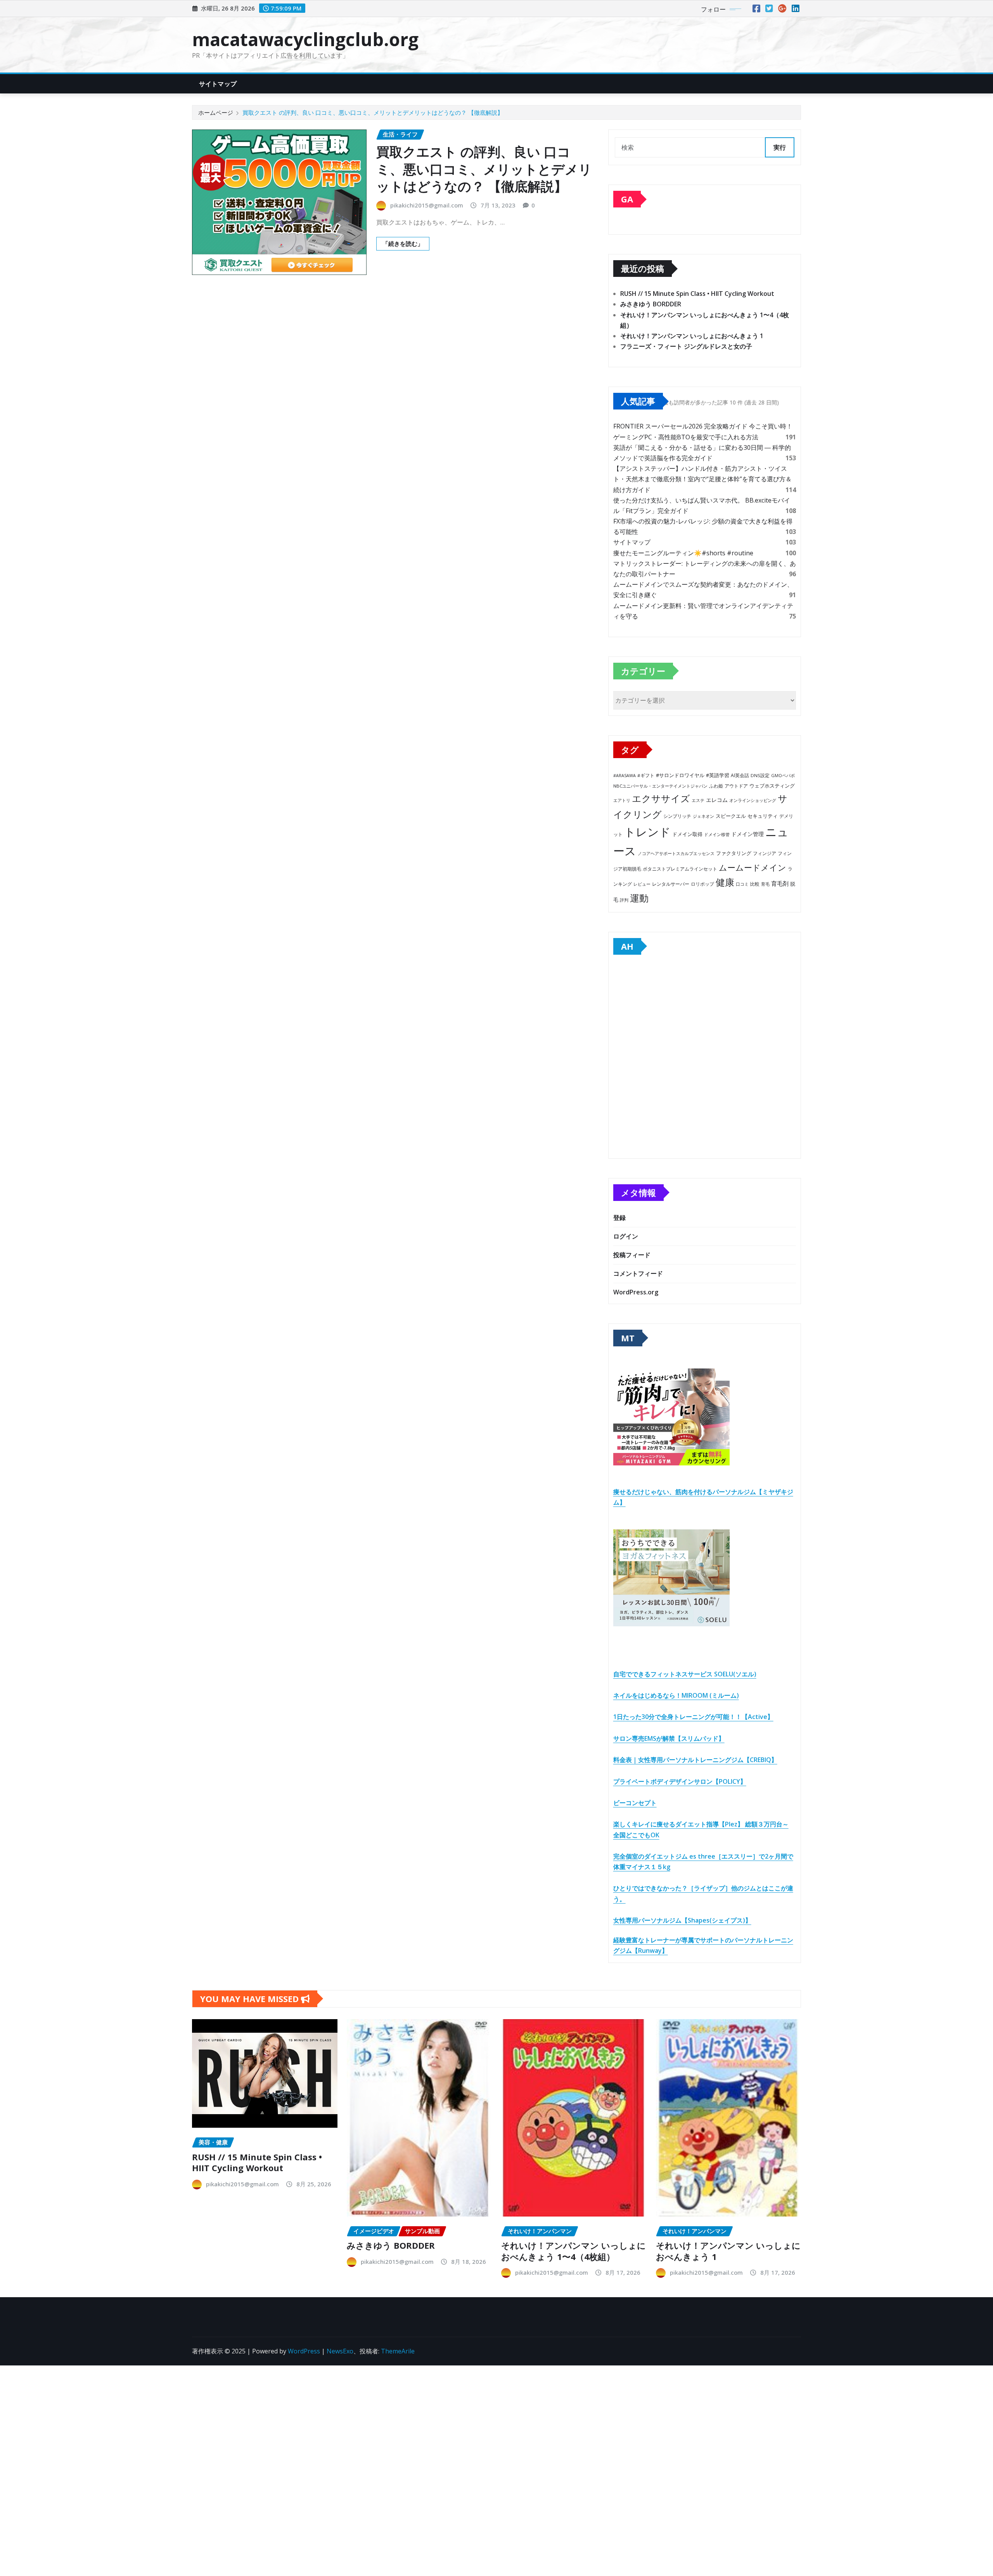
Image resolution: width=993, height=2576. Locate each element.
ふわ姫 (716, 786)
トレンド (647, 832)
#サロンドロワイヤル (680, 775)
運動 (639, 898)
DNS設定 (760, 775)
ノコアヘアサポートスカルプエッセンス (676, 853)
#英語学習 (718, 775)
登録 (619, 1218)
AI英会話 (740, 775)
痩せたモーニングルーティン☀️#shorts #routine (683, 553)
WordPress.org (636, 1292)
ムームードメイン (753, 867)
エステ (698, 800)
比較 (755, 884)
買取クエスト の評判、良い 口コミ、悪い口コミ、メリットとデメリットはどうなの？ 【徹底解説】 (373, 112)
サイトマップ (218, 84)
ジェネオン (703, 816)
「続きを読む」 (403, 244)
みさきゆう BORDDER (651, 304)
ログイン (626, 1236)
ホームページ (216, 112)
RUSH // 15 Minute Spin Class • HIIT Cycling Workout (697, 294)
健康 (725, 882)
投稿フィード (632, 1255)
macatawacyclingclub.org (305, 39)
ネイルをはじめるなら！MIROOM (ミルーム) (676, 1695)
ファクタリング (734, 853)
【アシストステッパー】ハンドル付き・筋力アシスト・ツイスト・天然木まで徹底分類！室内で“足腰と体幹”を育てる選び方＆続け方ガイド (702, 479)
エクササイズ (661, 798)
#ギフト (646, 775)
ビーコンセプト (635, 1803)
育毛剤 (780, 883)
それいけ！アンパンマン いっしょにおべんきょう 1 (692, 336)
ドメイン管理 (747, 834)
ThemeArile (398, 2351)
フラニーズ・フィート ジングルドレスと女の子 (686, 346)
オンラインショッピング (753, 800)
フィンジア (765, 853)
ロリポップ (702, 884)
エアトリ (622, 800)
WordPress (304, 2351)
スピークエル (731, 816)
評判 (624, 900)
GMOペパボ (783, 775)
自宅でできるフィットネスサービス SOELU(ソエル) (685, 1674)
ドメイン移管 (717, 834)
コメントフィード (638, 1273)
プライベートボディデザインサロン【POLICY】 (680, 1781)
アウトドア (736, 786)
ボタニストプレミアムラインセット (680, 869)
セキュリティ (763, 816)
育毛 (765, 884)
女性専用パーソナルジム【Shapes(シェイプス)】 (682, 1920)
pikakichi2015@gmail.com (427, 205)
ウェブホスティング (772, 786)
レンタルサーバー (671, 884)
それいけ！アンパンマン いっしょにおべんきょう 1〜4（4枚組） (573, 2251)
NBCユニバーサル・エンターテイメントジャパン (660, 786)
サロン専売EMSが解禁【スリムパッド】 (669, 1738)
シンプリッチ (677, 816)
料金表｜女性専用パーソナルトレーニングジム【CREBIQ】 (695, 1760)
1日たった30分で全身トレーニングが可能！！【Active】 (693, 1717)
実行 (780, 147)
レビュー (642, 884)
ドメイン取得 (687, 834)
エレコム (717, 800)
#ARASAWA (625, 775)
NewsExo (340, 2351)
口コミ (742, 884)
